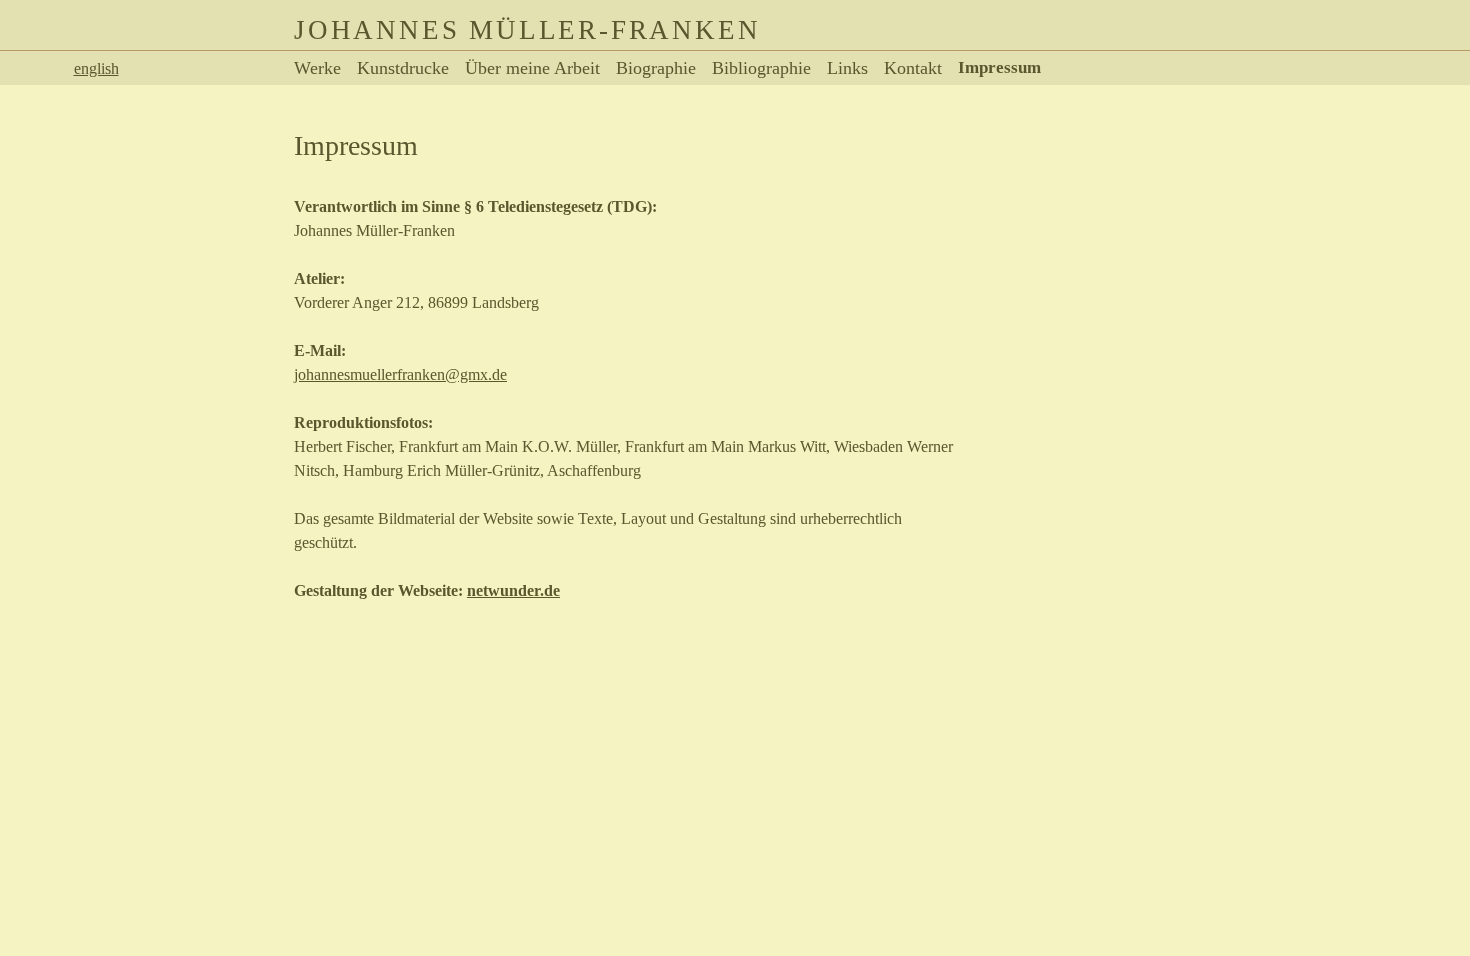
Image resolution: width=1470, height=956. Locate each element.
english (96, 68)
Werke (317, 68)
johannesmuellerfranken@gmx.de (400, 374)
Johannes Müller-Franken (527, 30)
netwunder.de (513, 590)
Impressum (999, 67)
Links (847, 68)
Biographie (656, 68)
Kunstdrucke (403, 68)
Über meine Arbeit (532, 68)
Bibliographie (761, 68)
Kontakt (913, 68)
